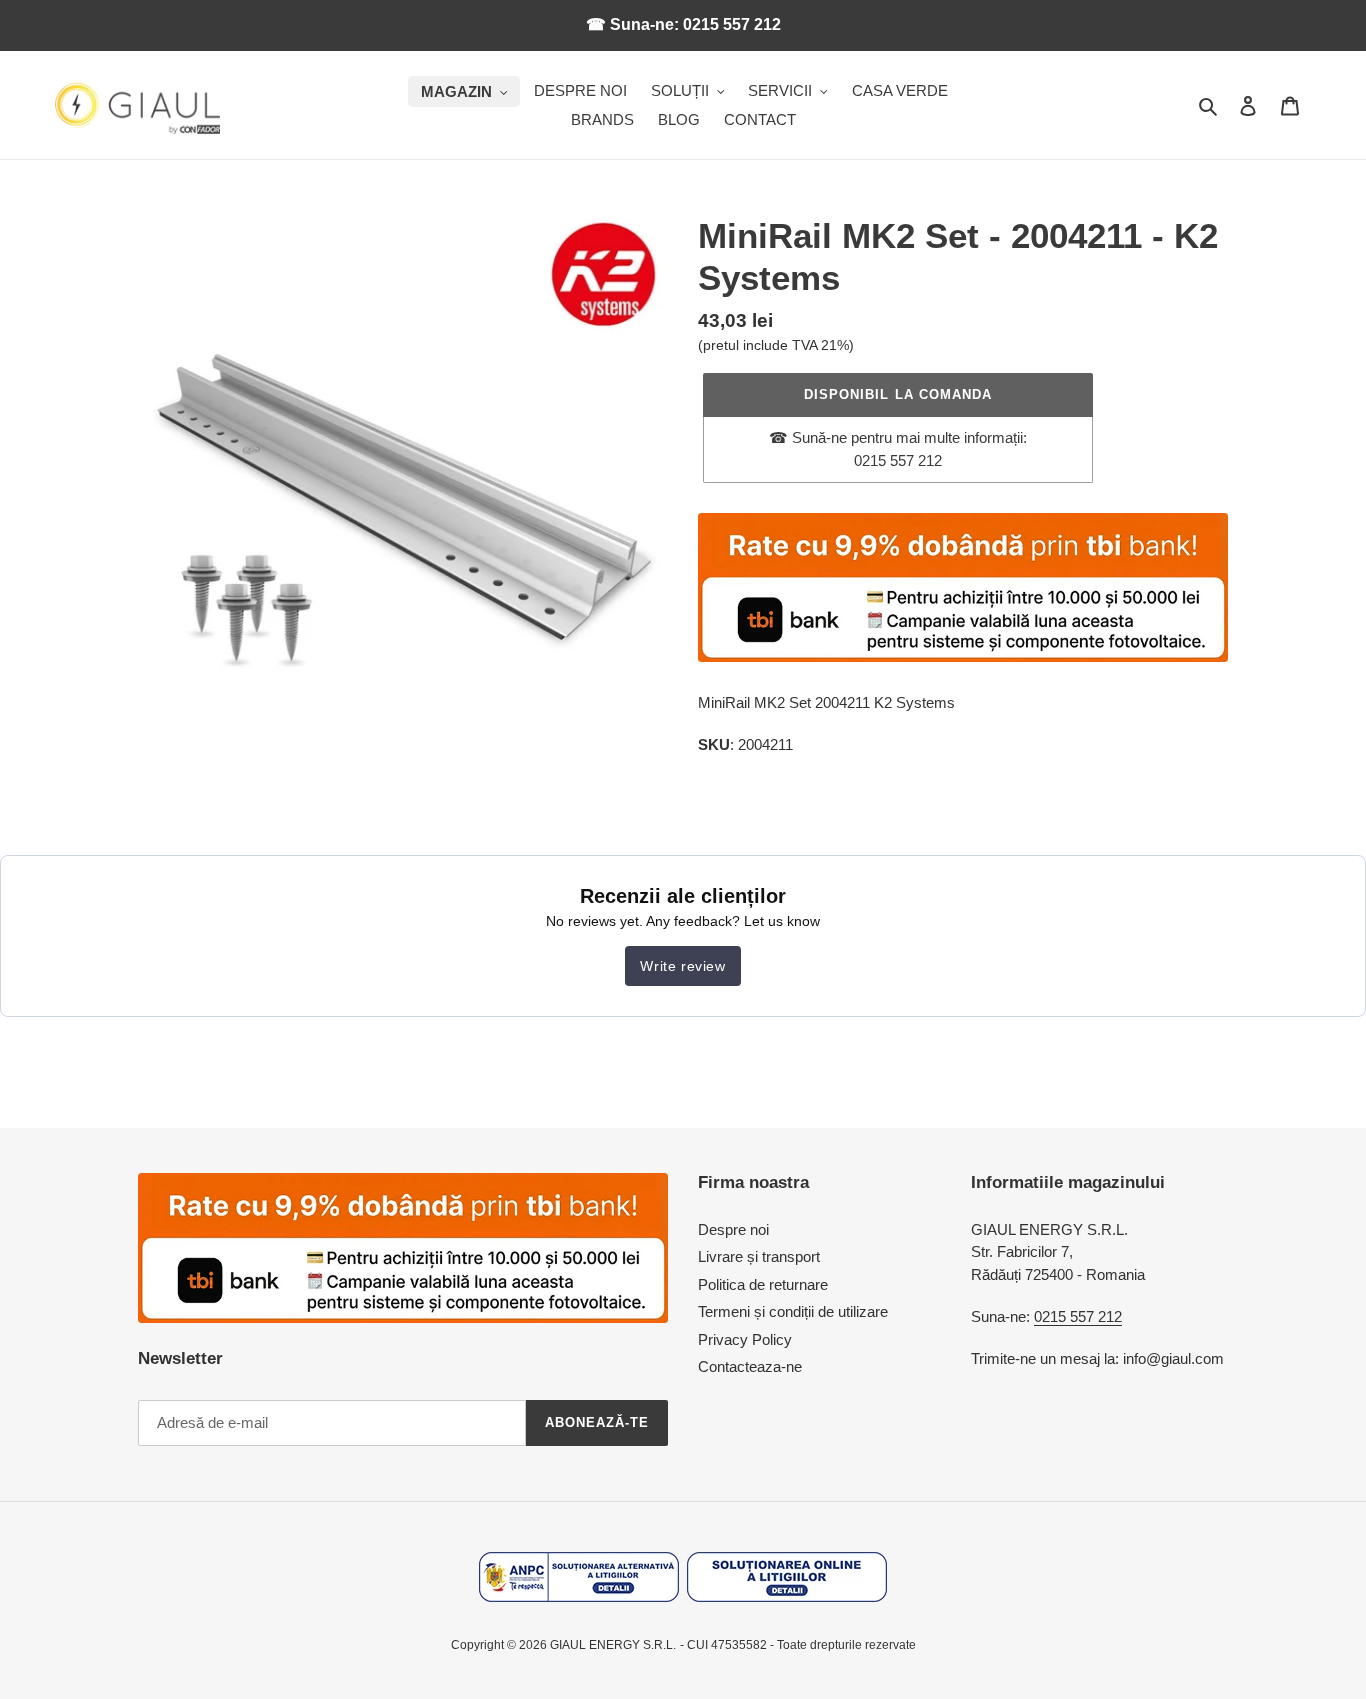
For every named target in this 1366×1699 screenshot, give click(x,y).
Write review (682, 966)
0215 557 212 (1078, 1316)
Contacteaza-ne (750, 1366)
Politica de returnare (763, 1284)
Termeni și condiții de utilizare (793, 1311)
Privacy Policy (745, 1339)
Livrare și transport (759, 1256)
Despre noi (733, 1229)
